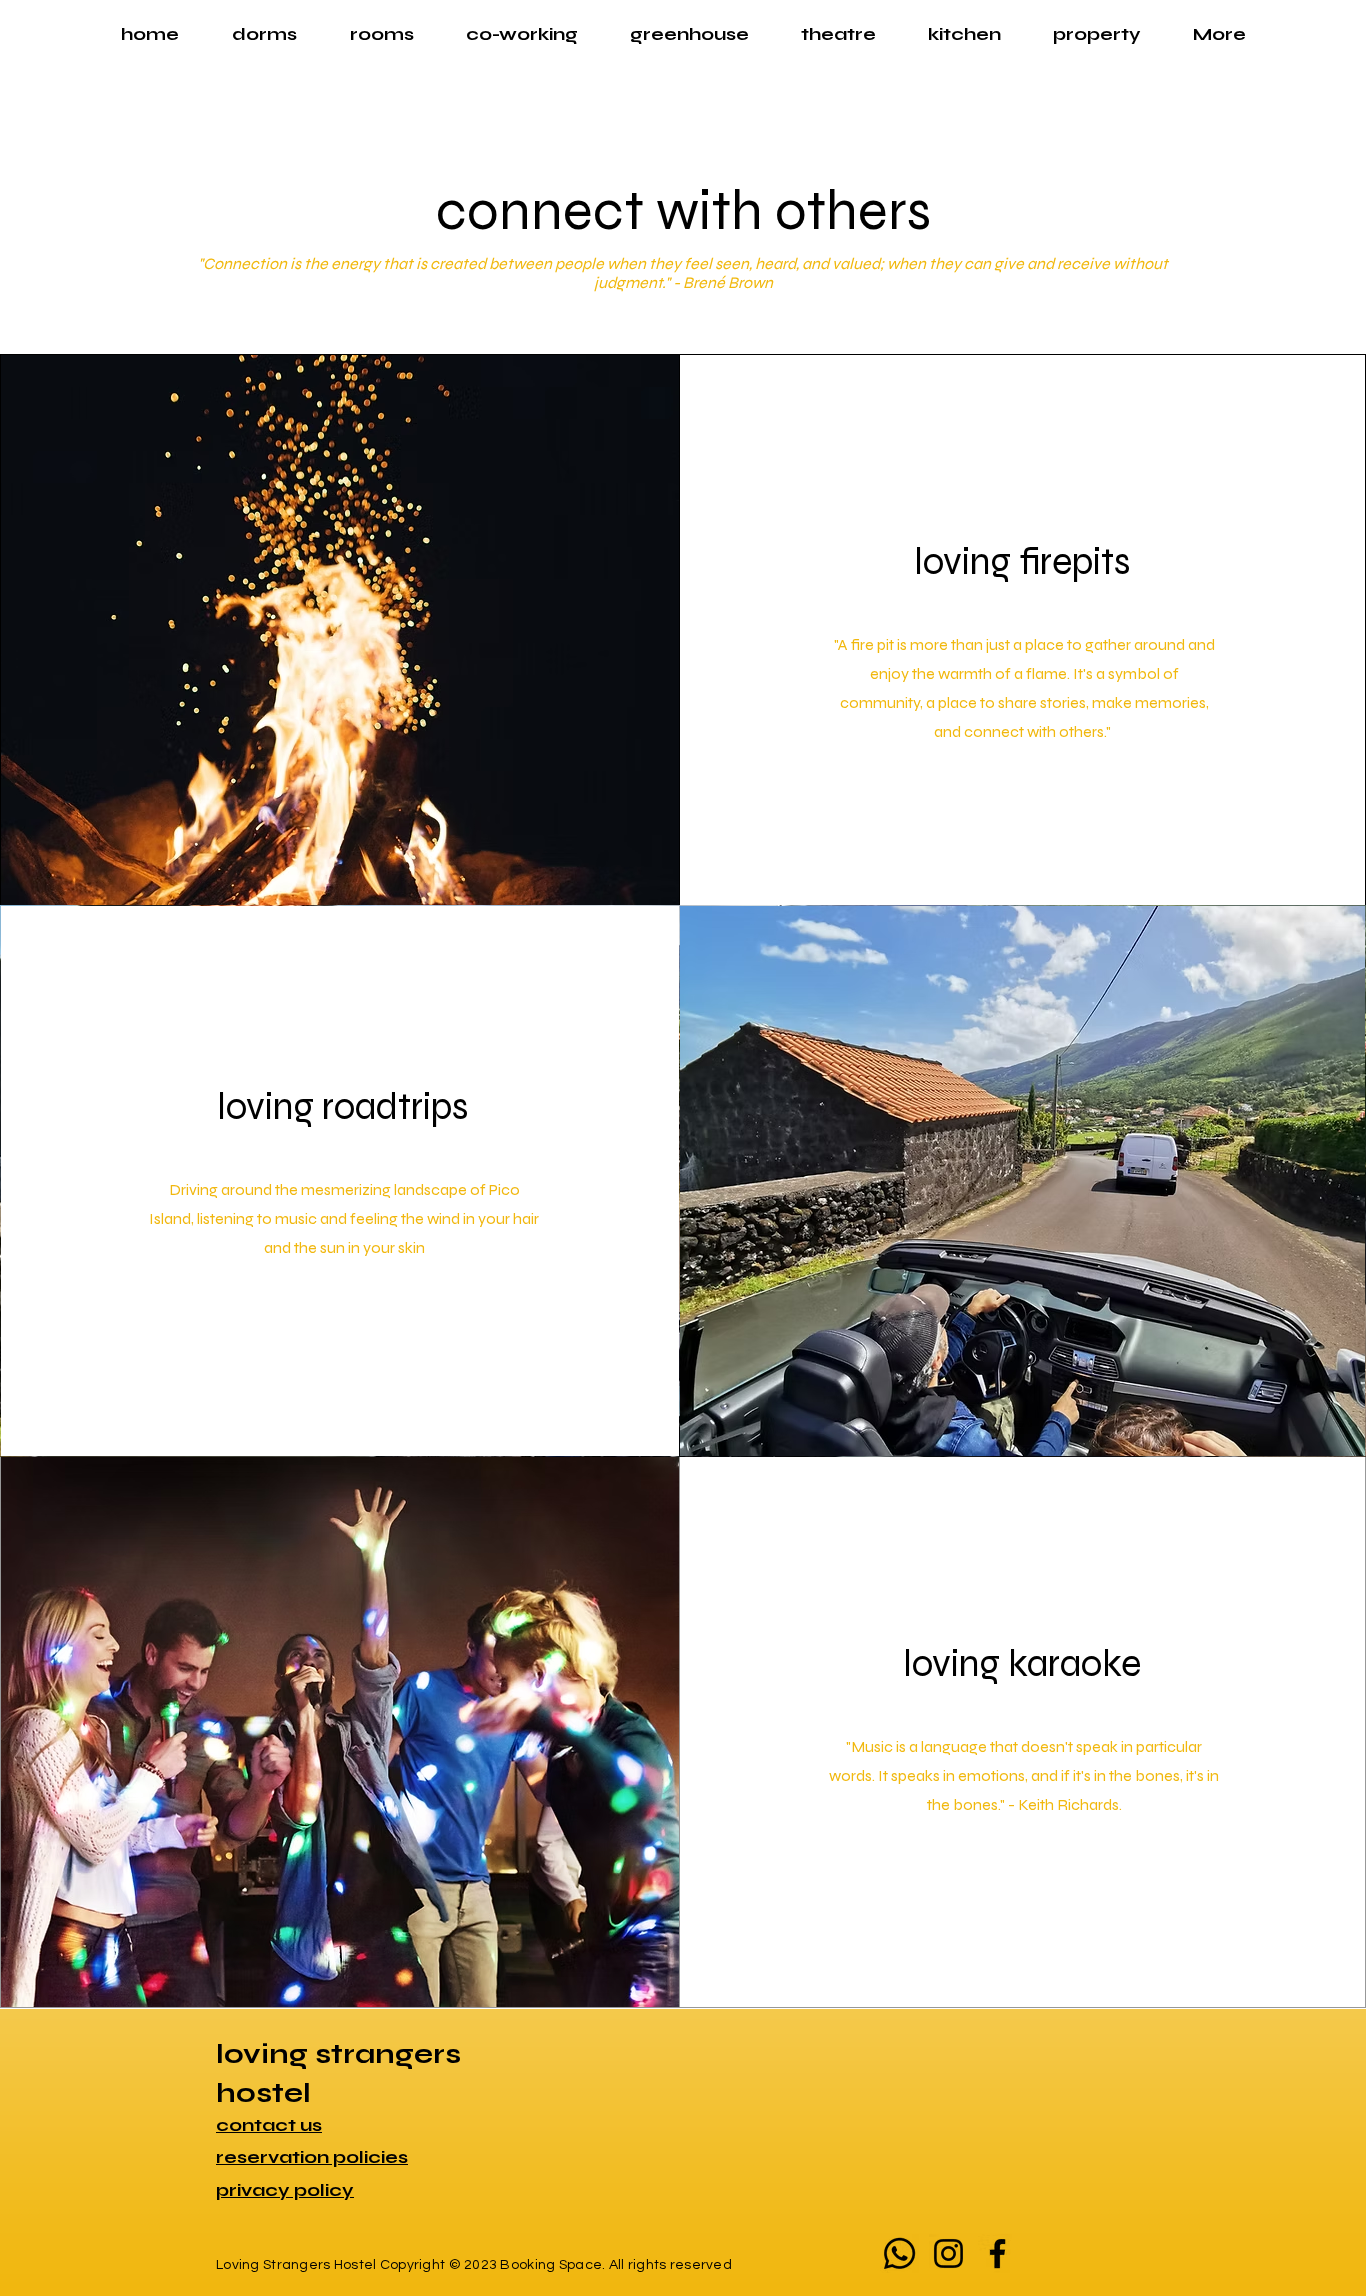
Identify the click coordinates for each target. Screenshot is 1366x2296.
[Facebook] (997, 2253)
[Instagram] (948, 2253)
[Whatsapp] (899, 2253)
